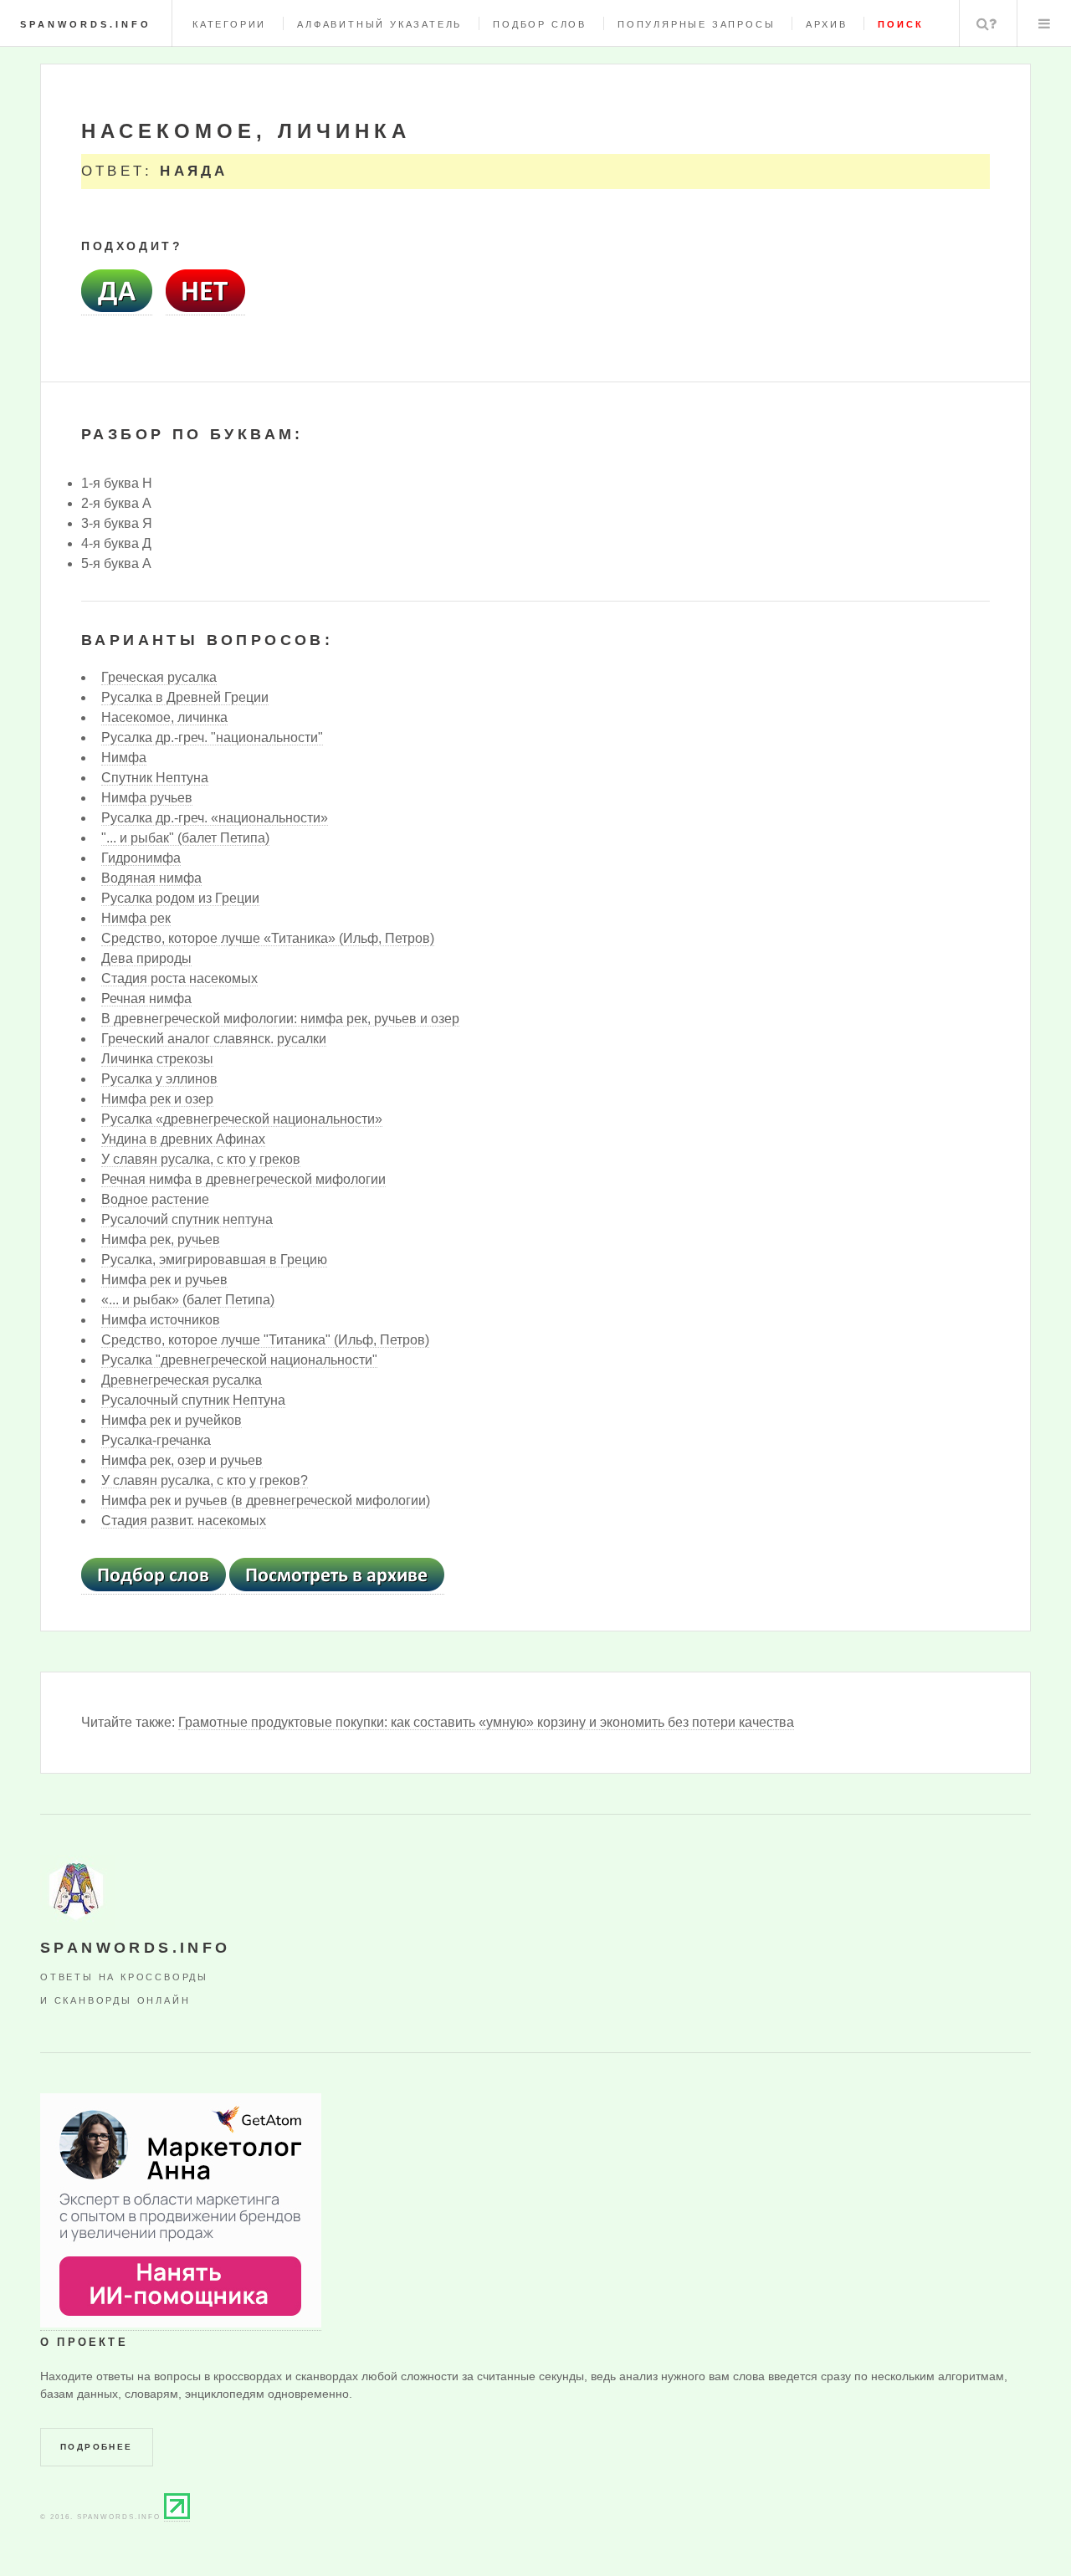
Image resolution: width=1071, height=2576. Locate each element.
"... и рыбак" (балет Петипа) (185, 838)
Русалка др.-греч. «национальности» (215, 818)
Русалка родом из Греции (180, 898)
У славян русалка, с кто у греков (201, 1159)
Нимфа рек (136, 918)
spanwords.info (86, 24)
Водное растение (155, 1199)
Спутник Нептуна (155, 778)
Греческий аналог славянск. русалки (214, 1039)
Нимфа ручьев (147, 798)
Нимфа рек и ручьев (164, 1280)
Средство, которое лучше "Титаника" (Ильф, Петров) (265, 1340)
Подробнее (97, 2447)
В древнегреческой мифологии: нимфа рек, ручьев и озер (280, 1019)
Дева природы (146, 958)
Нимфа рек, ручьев (161, 1239)
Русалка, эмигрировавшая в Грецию (214, 1260)
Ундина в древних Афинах (183, 1139)
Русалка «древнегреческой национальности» (242, 1119)
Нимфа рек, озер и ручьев (182, 1460)
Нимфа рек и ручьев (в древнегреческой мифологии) (266, 1501)
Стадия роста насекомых (179, 978)
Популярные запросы (696, 24)
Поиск (986, 23)
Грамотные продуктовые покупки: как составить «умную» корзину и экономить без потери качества (486, 1722)
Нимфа (124, 758)
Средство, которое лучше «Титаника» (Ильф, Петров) (268, 938)
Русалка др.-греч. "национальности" (212, 737)
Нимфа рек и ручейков (172, 1420)
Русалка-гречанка (156, 1440)
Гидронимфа (141, 858)
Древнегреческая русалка (182, 1380)
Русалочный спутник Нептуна (193, 1400)
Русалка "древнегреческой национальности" (239, 1360)
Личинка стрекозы (157, 1059)
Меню (1044, 23)
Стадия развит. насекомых (184, 1521)
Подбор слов (540, 24)
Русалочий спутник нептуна (187, 1219)
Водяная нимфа (151, 878)
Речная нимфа (146, 999)
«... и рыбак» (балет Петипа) (188, 1300)
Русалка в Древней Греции (185, 697)
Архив (826, 24)
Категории (229, 24)
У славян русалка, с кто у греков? (205, 1480)
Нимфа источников (161, 1320)
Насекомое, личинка (164, 717)
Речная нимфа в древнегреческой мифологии (243, 1179)
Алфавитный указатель (379, 24)
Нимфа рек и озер (157, 1099)
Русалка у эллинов (159, 1079)
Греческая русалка (159, 677)
